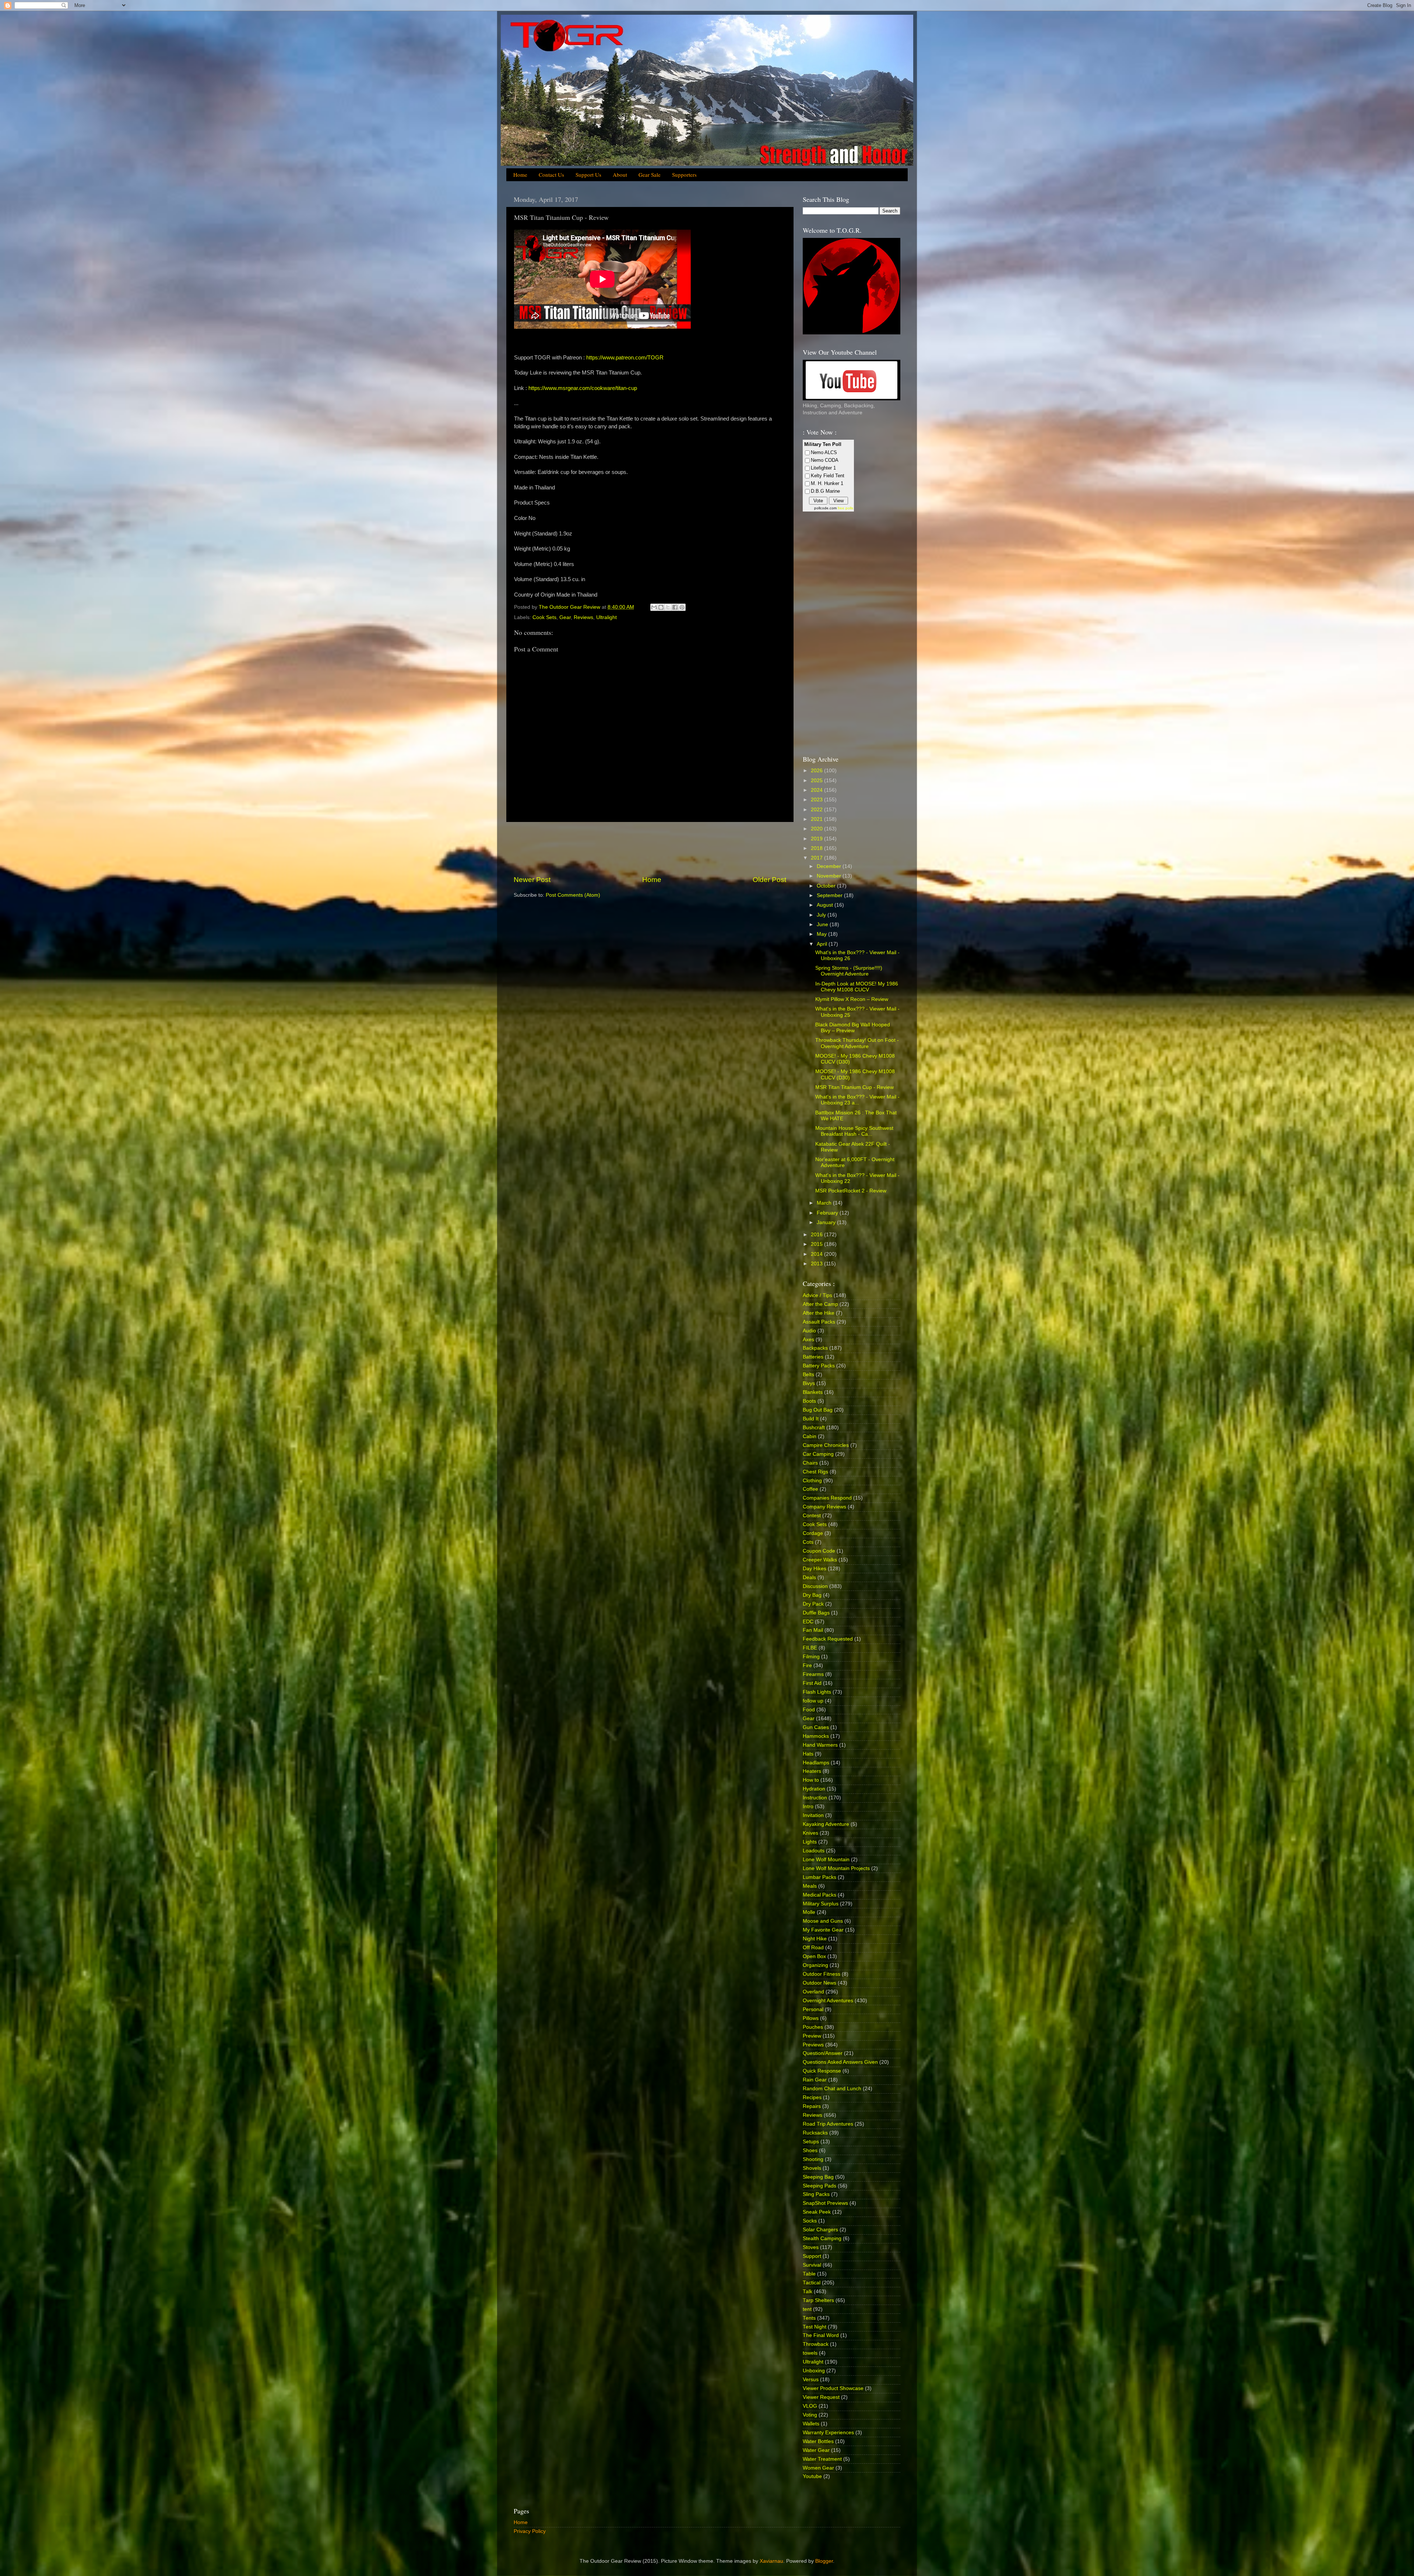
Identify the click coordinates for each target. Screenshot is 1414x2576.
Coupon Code (819, 1551)
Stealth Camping (822, 2238)
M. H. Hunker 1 (827, 483)
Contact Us (551, 175)
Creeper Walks (820, 1560)
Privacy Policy (530, 2531)
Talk (808, 2292)
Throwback (816, 2344)
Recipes (812, 2097)
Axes (808, 1340)
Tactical (812, 2283)
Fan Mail (813, 1630)
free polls (845, 508)
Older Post (769, 880)
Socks (810, 2221)
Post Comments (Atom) (573, 895)
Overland (813, 1992)
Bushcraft (814, 1428)
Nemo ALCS (824, 452)
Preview (812, 2036)
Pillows (811, 2018)
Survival (812, 2265)
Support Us (588, 175)
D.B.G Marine (825, 491)
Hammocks (816, 1736)
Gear (565, 617)
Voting (810, 2415)
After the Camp (820, 1304)
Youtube (812, 2476)
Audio (809, 1331)
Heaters (812, 1771)
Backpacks (815, 1348)
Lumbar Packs (819, 1877)
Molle (809, 1912)
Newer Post (532, 880)
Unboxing (814, 2371)
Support (812, 2256)
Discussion (815, 1586)
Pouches (813, 2027)
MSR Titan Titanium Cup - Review (854, 1087)
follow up (813, 1701)
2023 (817, 800)
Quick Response (822, 2071)
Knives (810, 1833)
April (823, 944)
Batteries (813, 1357)
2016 (817, 1235)
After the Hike (819, 1313)
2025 (817, 781)
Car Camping (818, 1454)
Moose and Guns (823, 1921)
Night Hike (815, 1939)
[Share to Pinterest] (682, 607)
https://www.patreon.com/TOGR (625, 358)
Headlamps (816, 1763)
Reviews (583, 617)
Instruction (815, 1798)
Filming (811, 1657)
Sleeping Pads (819, 2186)
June (823, 925)
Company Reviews (824, 1507)
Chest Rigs (815, 1472)
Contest (812, 1516)
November (830, 876)
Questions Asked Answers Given (840, 2062)
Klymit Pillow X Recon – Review (852, 999)
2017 (817, 858)
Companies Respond (827, 1498)
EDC (808, 1622)
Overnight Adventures (828, 2001)
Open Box (814, 1956)
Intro (808, 1807)
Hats (808, 1754)
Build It (811, 1419)
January (827, 1222)
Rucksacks (815, 2133)
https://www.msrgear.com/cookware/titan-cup (583, 388)
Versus (811, 2380)
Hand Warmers (820, 1745)
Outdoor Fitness (822, 1974)
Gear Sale (650, 175)
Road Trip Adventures (828, 2124)
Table (809, 2274)
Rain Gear (815, 2080)
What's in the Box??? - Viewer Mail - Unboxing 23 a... (857, 1100)
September (830, 895)
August (826, 905)
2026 (817, 771)
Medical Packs (819, 1895)
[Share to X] (668, 607)
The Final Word (821, 2335)
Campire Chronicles (826, 1445)
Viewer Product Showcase (833, 2388)
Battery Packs (819, 1366)
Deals (809, 1577)
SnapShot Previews (825, 2203)
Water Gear (816, 2450)
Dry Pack (813, 1604)
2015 (817, 1244)
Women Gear (818, 2468)
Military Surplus (821, 1904)
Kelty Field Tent (828, 476)
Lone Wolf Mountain (826, 1860)
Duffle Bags (816, 1613)
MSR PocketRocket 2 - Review (851, 1191)
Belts (808, 1375)
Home (520, 175)
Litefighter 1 (823, 468)
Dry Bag (812, 1595)
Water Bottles (818, 2441)
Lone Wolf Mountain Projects (836, 1868)
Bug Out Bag (818, 1410)
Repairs (812, 2106)
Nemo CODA (825, 460)
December (830, 866)
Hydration (814, 1789)
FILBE (810, 1648)
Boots (809, 1401)
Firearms (813, 1674)
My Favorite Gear (823, 1930)
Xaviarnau (771, 2561)
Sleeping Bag (818, 2177)
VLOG (810, 2406)
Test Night (815, 2327)
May (822, 934)
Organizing (815, 1965)
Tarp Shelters (818, 2300)
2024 (817, 790)
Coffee (810, 1489)
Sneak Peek (817, 2212)
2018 (817, 848)
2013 (817, 1264)
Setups (811, 2142)
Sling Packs (816, 2194)
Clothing (812, 1481)
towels (810, 2353)
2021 (817, 819)
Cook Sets (544, 617)
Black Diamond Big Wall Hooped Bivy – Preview (853, 1028)
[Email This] (654, 607)
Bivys (809, 1383)
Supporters (684, 175)
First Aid (812, 1683)
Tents (809, 2318)
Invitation (813, 1815)
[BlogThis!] (661, 607)
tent (807, 2309)
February (828, 1213)
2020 (817, 829)
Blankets (813, 1392)
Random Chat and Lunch (832, 2089)
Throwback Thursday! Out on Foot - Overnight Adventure (857, 1043)
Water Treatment (822, 2459)
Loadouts (814, 1851)
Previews (813, 2045)
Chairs (810, 1463)
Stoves (811, 2247)
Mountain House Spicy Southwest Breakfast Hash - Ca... (854, 1131)
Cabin (810, 1436)
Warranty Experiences (828, 2433)
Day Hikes (815, 1569)
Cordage (813, 1533)
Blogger (824, 2561)
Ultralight (606, 617)
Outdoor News (819, 1983)
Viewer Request (821, 2397)
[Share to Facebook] (675, 607)
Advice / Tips (817, 1295)
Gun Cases (816, 1727)
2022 (817, 810)
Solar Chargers (820, 2230)
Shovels (812, 2168)
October (827, 886)
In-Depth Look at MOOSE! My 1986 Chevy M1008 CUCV (857, 987)
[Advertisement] (650, 848)
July (822, 915)
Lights (810, 1842)
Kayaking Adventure (826, 1824)
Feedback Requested (828, 1639)
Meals (810, 1886)
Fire (807, 1665)
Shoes (810, 2150)
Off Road (813, 1948)
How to (811, 1780)
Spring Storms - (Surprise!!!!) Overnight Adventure (849, 971)
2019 (817, 839)
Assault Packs (819, 1322)
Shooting (813, 2159)
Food (809, 1710)
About (620, 175)
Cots (808, 1542)
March (825, 1203)
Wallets (811, 2424)
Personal (813, 2009)
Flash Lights (817, 1692)
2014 (817, 1254)
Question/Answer (823, 2053)
